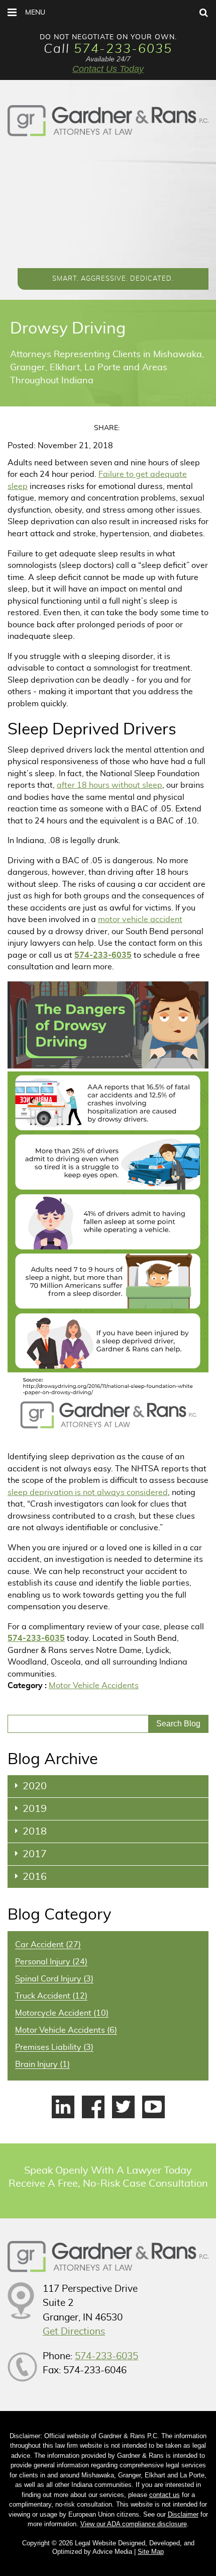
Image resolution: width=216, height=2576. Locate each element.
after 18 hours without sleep (110, 785)
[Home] (108, 121)
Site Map (151, 2552)
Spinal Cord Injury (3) (54, 1979)
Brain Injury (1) (42, 2064)
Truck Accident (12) (51, 1996)
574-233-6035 (123, 49)
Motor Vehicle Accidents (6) (66, 2030)
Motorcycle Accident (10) (62, 2013)
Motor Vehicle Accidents (94, 1686)
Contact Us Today (108, 69)
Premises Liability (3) (54, 2047)
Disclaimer (183, 2514)
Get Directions (74, 2332)
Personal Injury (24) (51, 1962)
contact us (165, 2495)
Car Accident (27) (48, 1945)
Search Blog (178, 1724)
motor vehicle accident (140, 920)
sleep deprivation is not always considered (88, 1492)
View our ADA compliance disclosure (134, 2524)
